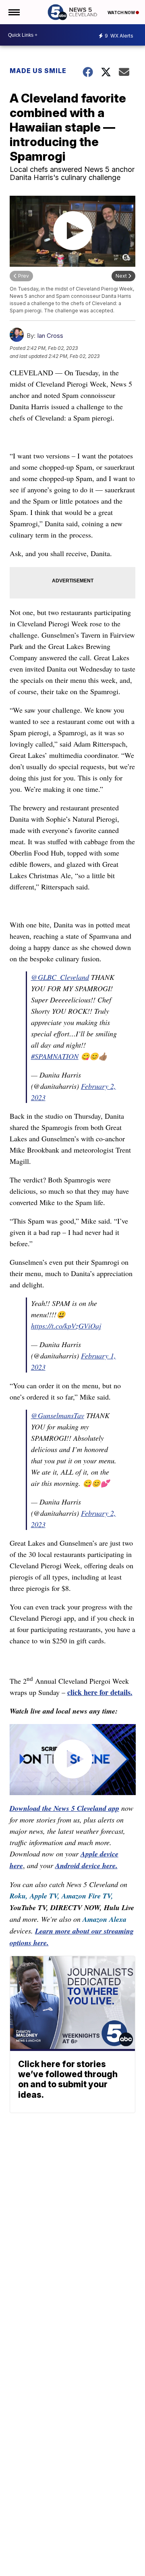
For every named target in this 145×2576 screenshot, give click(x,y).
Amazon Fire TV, (87, 1896)
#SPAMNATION (55, 1056)
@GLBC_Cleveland (60, 977)
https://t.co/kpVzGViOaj (66, 1326)
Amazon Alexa (105, 1919)
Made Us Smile (38, 71)
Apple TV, (45, 1896)
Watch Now (122, 13)
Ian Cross (50, 336)
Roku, (19, 1896)
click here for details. (100, 1692)
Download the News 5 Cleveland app (64, 1808)
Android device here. (86, 1866)
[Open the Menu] (13, 12)
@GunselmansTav (58, 1415)
